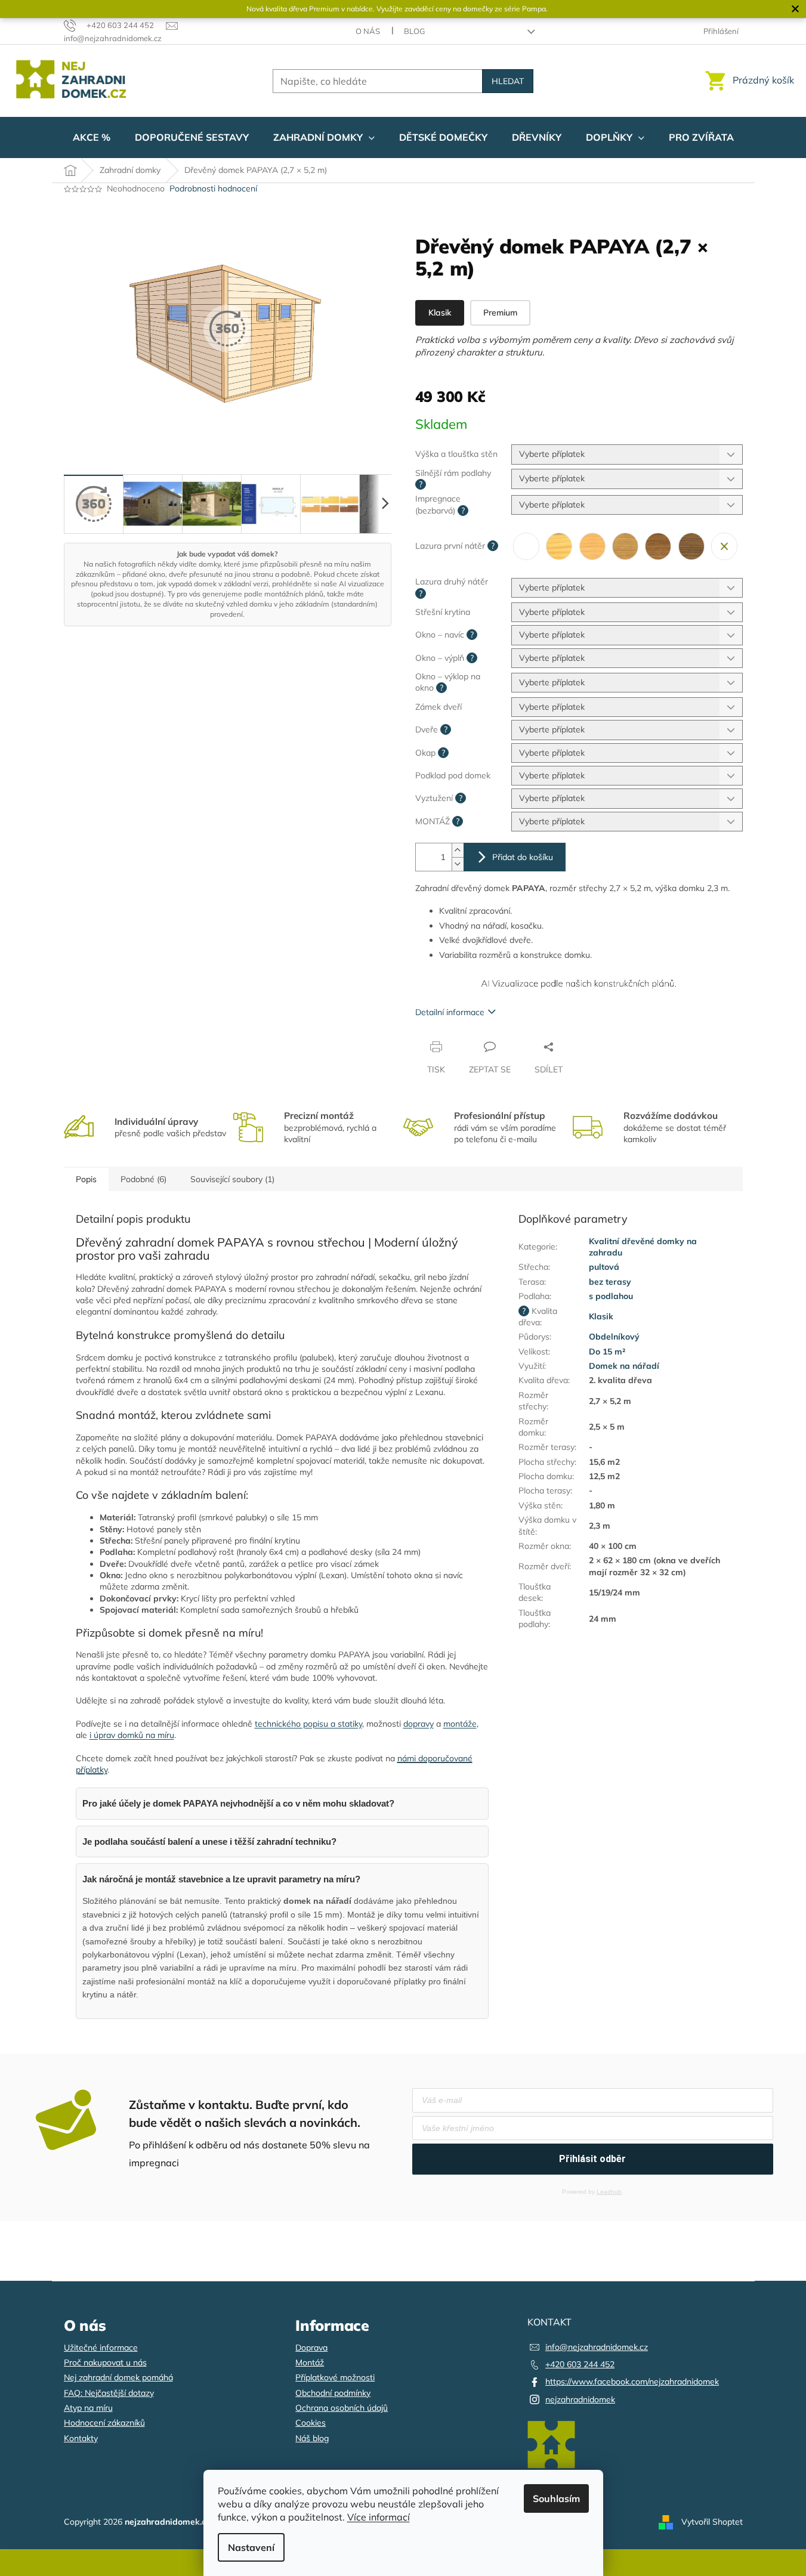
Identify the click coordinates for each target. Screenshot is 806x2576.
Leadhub (609, 2192)
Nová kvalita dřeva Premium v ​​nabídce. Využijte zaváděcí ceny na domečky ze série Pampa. (397, 9)
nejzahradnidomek (580, 2399)
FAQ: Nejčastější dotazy (109, 2393)
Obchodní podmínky (333, 2393)
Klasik (440, 313)
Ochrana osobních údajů (342, 2408)
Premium (500, 313)
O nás (368, 31)
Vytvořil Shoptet (712, 2521)
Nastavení (251, 2547)
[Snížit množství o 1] (458, 864)
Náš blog (312, 2438)
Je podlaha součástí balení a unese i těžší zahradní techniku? (209, 1841)
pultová (604, 1267)
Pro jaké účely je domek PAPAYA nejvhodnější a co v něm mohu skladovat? (238, 1803)
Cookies (311, 2423)
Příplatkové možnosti (335, 2377)
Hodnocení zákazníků (104, 2423)
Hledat (508, 81)
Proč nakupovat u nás (105, 2362)
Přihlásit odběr (592, 2159)
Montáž (310, 2362)
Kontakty (81, 2438)
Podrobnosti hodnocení (213, 188)
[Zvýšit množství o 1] (458, 850)
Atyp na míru (88, 2408)
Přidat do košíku (523, 857)
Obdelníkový (614, 1337)
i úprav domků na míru (132, 1735)
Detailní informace (450, 1012)
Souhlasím (556, 2498)
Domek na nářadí (624, 1366)
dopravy (419, 1724)
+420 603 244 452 (580, 2364)
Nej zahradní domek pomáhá (118, 2377)
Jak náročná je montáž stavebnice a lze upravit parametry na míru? (221, 1879)
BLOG (415, 31)
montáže (460, 1724)
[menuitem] (92, 137)
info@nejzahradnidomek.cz (597, 2347)
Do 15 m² (607, 1352)
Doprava (311, 2348)
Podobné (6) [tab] (143, 1179)
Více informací (379, 2517)
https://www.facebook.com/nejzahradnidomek (632, 2382)
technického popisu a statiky (308, 1724)
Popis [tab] (86, 1179)
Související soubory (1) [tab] (232, 1179)
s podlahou (611, 1296)
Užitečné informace (101, 2348)
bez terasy (610, 1282)
